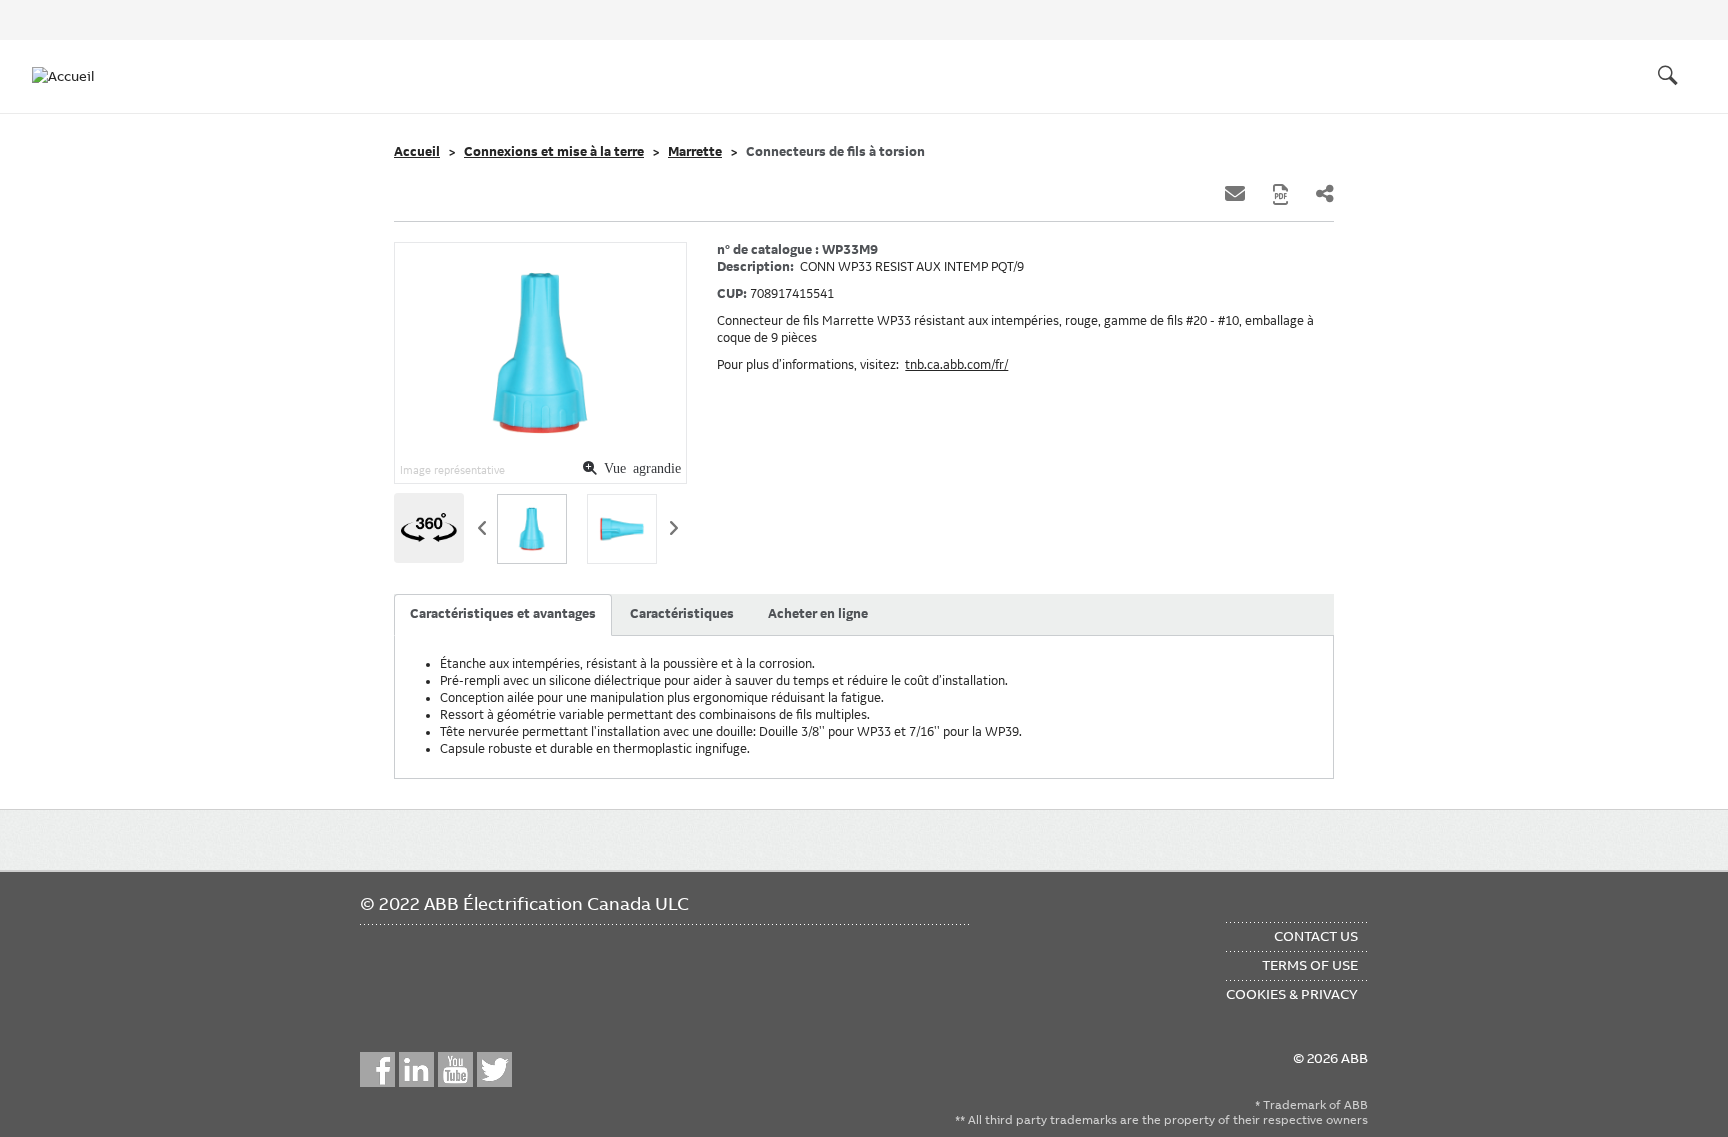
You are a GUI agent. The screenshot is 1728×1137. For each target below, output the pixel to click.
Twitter (494, 1069)
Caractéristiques (682, 614)
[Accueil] (72, 76)
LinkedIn (416, 1069)
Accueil (417, 152)
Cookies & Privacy (1292, 994)
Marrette (695, 152)
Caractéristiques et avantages (503, 614)
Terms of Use (1310, 965)
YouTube (455, 1069)
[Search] (1668, 76)
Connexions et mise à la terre (554, 152)
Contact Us (1316, 936)
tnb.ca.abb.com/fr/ (956, 365)
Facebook (377, 1069)
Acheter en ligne (818, 614)
